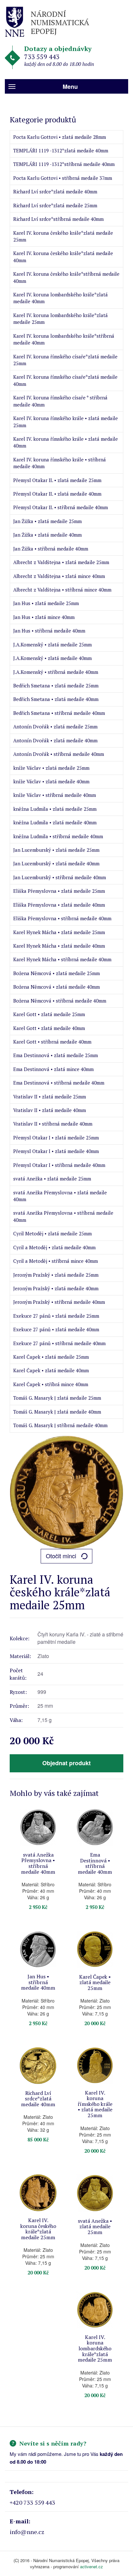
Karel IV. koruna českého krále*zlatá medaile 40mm (63, 257)
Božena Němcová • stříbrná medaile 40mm (60, 1001)
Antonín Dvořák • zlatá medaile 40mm (55, 740)
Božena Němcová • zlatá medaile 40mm (56, 987)
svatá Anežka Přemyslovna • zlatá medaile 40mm (60, 1196)
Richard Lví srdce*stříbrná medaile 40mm (58, 219)
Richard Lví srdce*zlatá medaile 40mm (55, 191)
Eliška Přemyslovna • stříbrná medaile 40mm (62, 918)
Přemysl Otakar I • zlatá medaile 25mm (56, 1138)
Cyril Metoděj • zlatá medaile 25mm (52, 1233)
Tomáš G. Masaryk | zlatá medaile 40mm (57, 1412)
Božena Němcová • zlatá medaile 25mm (56, 973)
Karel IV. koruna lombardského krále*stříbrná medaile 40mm (64, 339)
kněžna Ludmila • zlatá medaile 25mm (55, 809)
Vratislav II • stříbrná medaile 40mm (53, 1124)
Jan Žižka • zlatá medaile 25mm (47, 521)
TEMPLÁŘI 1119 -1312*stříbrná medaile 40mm (64, 164)
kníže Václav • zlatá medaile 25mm (51, 768)
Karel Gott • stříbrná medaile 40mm (52, 1042)
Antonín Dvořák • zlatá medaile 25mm (55, 726)
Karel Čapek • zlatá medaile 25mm (51, 1357)
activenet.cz (92, 2566)
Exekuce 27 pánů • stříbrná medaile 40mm (59, 1343)
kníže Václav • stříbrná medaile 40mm (55, 795)
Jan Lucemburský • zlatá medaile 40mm (56, 863)
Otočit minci (61, 1556)
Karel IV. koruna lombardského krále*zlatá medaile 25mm (61, 319)
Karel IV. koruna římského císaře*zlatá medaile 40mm (65, 380)
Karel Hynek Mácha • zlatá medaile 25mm (59, 932)
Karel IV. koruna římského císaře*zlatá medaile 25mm (65, 360)
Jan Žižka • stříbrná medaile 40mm (51, 549)
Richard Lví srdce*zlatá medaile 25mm (55, 205)
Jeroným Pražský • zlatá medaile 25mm (56, 1275)
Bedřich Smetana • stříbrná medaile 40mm (59, 713)
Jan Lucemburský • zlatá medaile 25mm (56, 850)
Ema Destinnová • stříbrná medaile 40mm (59, 1083)
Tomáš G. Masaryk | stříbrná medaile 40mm (60, 1425)
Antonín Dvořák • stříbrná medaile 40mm (59, 754)
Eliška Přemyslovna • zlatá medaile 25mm (59, 891)
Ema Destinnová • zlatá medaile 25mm (56, 1055)
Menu (70, 87)
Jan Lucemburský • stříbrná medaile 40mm (60, 877)
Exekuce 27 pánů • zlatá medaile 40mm (56, 1329)
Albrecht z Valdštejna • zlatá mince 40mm (59, 576)
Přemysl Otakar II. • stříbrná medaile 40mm (61, 507)
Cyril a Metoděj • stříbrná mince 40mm (56, 1261)
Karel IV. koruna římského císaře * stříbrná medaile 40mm (60, 401)
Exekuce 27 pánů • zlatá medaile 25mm (56, 1316)
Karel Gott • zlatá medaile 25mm (49, 1014)
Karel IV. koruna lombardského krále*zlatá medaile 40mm (61, 298)
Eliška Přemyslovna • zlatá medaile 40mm (59, 905)
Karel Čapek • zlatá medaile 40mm (51, 1370)
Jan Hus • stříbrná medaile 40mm (49, 631)
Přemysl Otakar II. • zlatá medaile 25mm (57, 480)
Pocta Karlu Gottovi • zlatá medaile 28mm (60, 137)
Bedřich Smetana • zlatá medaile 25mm (56, 685)
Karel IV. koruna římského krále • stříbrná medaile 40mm (60, 463)
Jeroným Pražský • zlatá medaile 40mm (56, 1288)
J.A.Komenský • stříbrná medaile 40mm (56, 672)
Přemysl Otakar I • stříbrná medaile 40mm (59, 1165)
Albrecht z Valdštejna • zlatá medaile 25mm (61, 562)
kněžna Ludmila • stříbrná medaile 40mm (58, 836)
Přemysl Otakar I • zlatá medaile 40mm (56, 1151)
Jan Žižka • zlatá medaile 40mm (47, 535)
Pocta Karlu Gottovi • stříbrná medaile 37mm (63, 178)
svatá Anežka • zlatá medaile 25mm (52, 1179)
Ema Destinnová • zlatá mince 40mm (53, 1069)
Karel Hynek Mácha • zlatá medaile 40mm (59, 946)
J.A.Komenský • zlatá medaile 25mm (52, 644)
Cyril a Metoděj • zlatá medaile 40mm (54, 1247)
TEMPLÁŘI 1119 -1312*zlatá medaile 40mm (61, 150)
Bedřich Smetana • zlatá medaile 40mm (56, 699)
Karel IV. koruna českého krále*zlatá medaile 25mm (63, 236)
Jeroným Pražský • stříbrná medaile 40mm (59, 1302)
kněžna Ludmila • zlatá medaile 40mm (55, 822)
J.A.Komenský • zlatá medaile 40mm (52, 658)
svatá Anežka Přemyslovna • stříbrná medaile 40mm (63, 1216)
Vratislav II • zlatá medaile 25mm (50, 1097)
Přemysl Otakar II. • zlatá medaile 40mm (57, 494)
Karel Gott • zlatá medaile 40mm (49, 1028)
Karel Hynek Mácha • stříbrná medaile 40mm (62, 959)
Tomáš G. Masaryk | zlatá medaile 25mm (57, 1398)
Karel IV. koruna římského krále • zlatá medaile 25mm (66, 422)
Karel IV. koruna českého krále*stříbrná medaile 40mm (66, 277)
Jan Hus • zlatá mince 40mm (44, 617)
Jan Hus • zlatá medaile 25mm (46, 603)
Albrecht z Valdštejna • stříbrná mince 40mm (62, 590)
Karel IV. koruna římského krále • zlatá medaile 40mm (66, 442)
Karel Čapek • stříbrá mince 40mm (51, 1384)
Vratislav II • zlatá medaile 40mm (50, 1110)
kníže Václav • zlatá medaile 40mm (51, 781)
